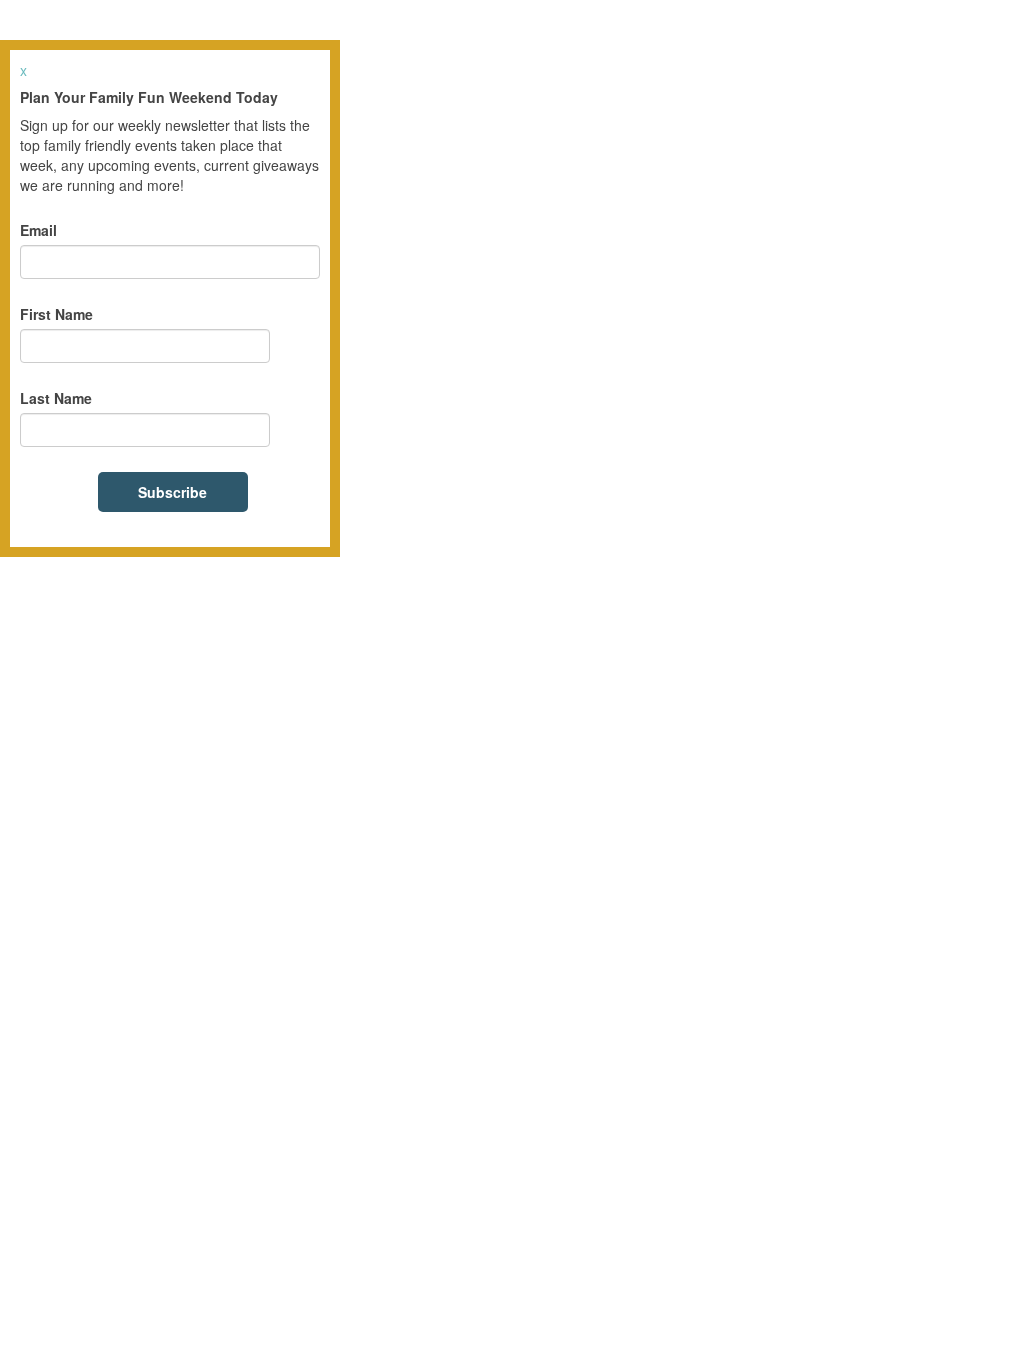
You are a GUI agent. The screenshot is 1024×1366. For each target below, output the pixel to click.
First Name (56, 314)
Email (38, 230)
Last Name (56, 398)
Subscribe (172, 492)
